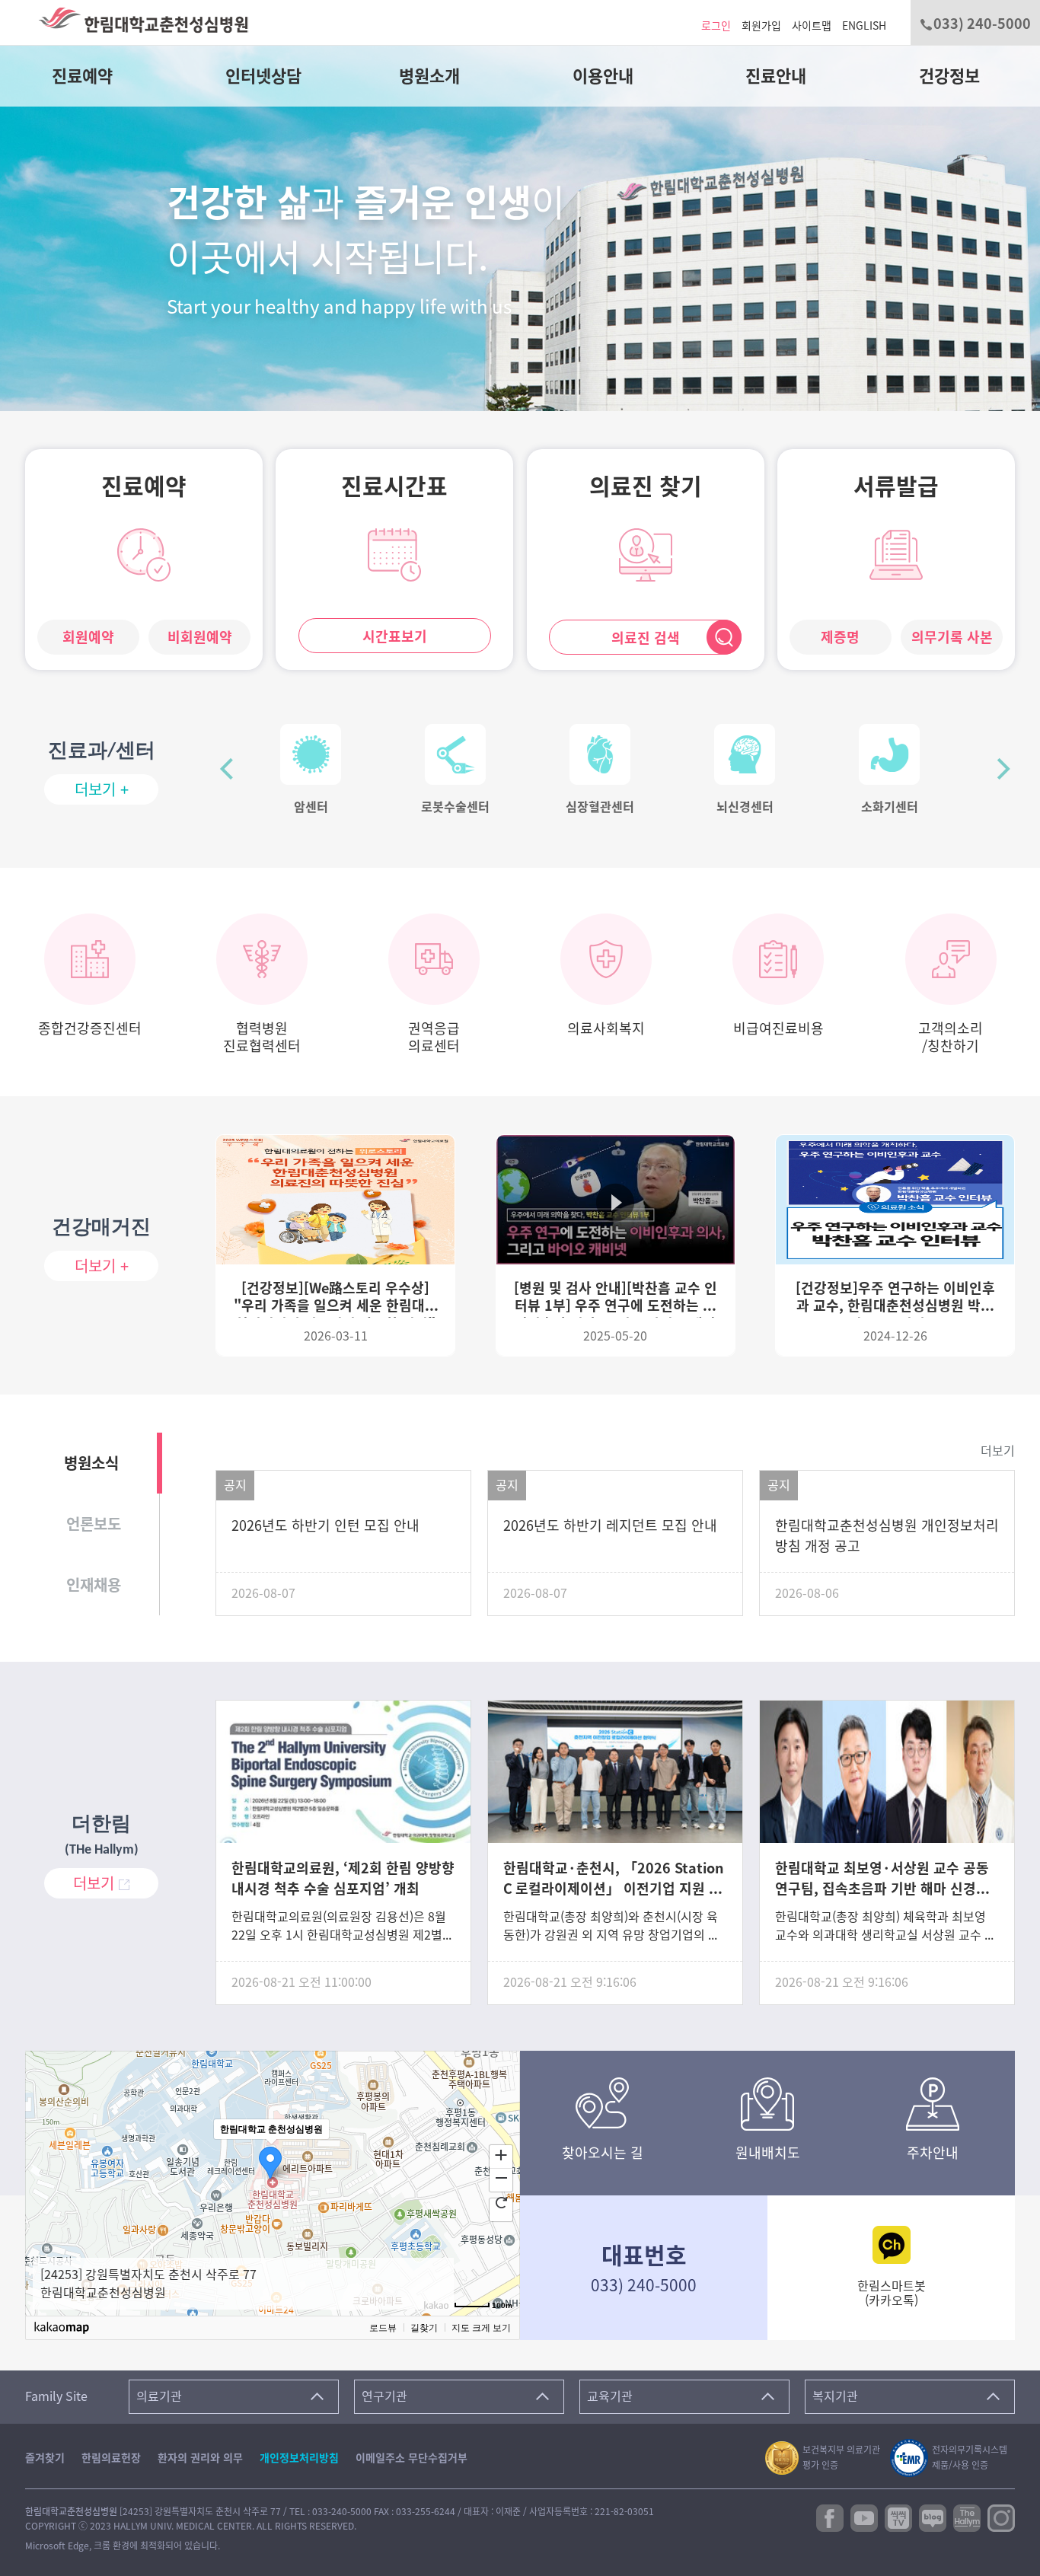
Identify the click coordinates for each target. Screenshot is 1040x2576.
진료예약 (82, 76)
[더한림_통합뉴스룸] (967, 2517)
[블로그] (933, 2517)
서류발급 (896, 486)
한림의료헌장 (111, 2458)
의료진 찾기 (646, 486)
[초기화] (501, 2202)
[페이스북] (830, 2517)
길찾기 (424, 2328)
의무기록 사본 (952, 637)
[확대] (501, 2154)
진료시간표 (394, 486)
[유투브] (864, 2517)
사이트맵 (812, 26)
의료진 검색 (646, 638)
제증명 (840, 637)
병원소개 (429, 76)
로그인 (716, 26)
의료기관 (159, 2396)
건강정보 (949, 76)
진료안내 (776, 76)
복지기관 (835, 2396)
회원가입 (761, 26)
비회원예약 (200, 637)
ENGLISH (864, 26)
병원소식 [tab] (91, 1463)
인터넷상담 (263, 76)
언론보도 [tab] (94, 1524)
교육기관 (610, 2396)
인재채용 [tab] (94, 1585)
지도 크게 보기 (481, 2328)
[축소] (501, 2178)
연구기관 (384, 2396)
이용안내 (603, 76)
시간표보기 (395, 636)
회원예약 (88, 637)
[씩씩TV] (898, 2517)
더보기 (998, 1451)
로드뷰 (383, 2328)
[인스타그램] (1001, 2517)
